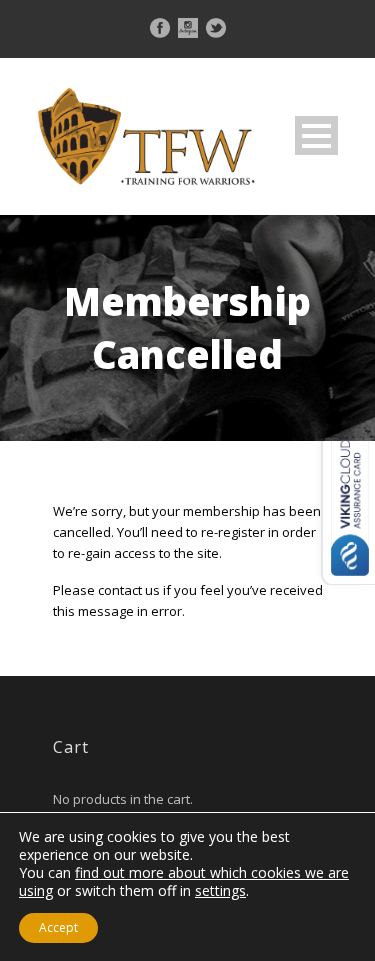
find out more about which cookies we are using (184, 881)
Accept (58, 927)
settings (220, 891)
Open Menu (316, 135)
